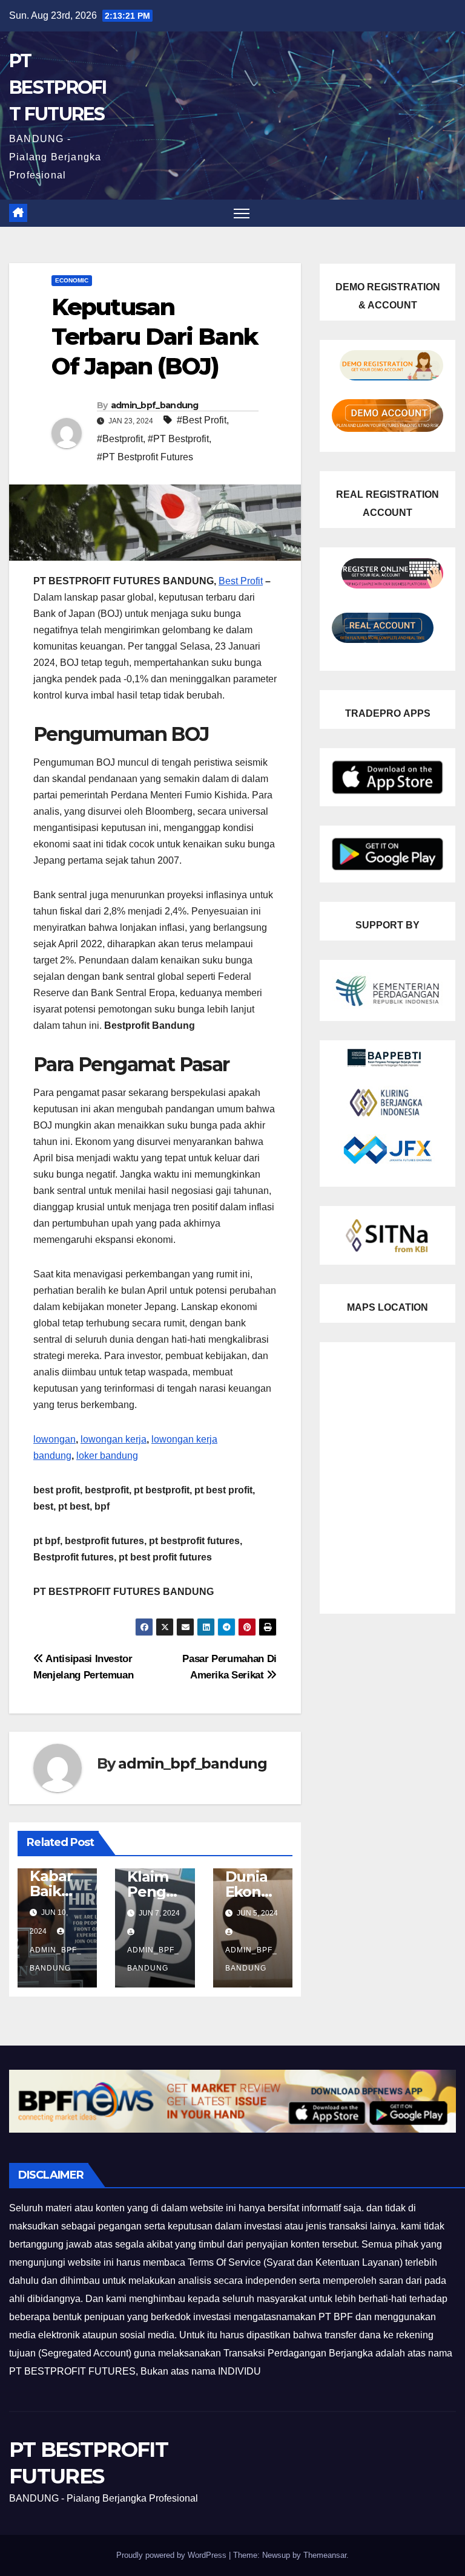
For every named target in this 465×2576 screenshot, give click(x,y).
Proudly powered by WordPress (173, 2555)
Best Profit (241, 581)
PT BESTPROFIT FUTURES (58, 87)
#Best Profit (202, 420)
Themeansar (325, 2555)
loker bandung (107, 1456)
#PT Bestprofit (178, 439)
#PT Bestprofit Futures (145, 457)
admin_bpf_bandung (155, 405)
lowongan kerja (114, 1439)
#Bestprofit (120, 439)
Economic (72, 280)
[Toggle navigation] (242, 213)
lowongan (54, 1439)
